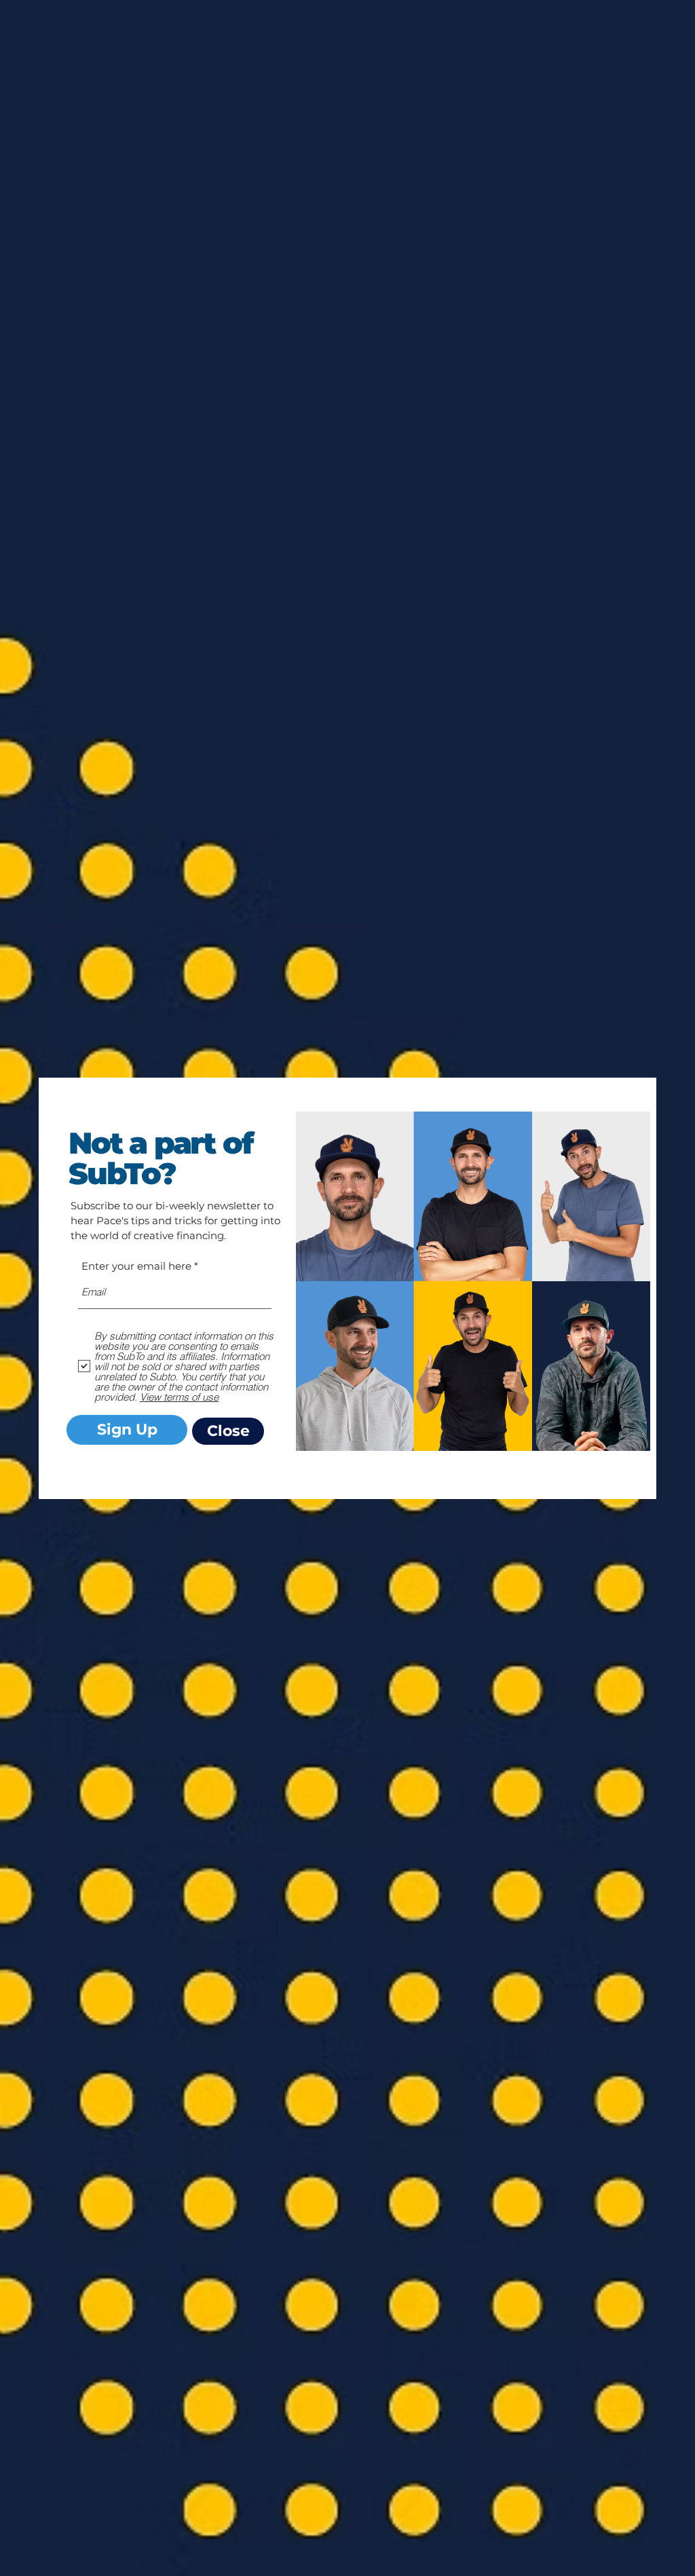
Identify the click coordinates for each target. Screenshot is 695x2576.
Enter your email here (136, 1266)
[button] (228, 1431)
